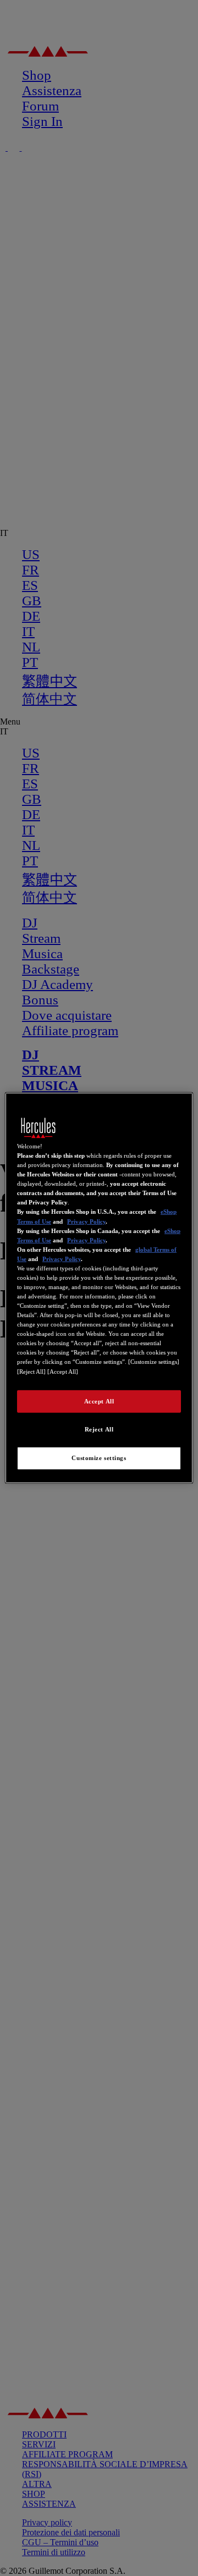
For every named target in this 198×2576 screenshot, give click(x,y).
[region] (99, 1288)
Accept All (99, 1401)
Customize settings (99, 1458)
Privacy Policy (86, 1221)
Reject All (99, 1429)
